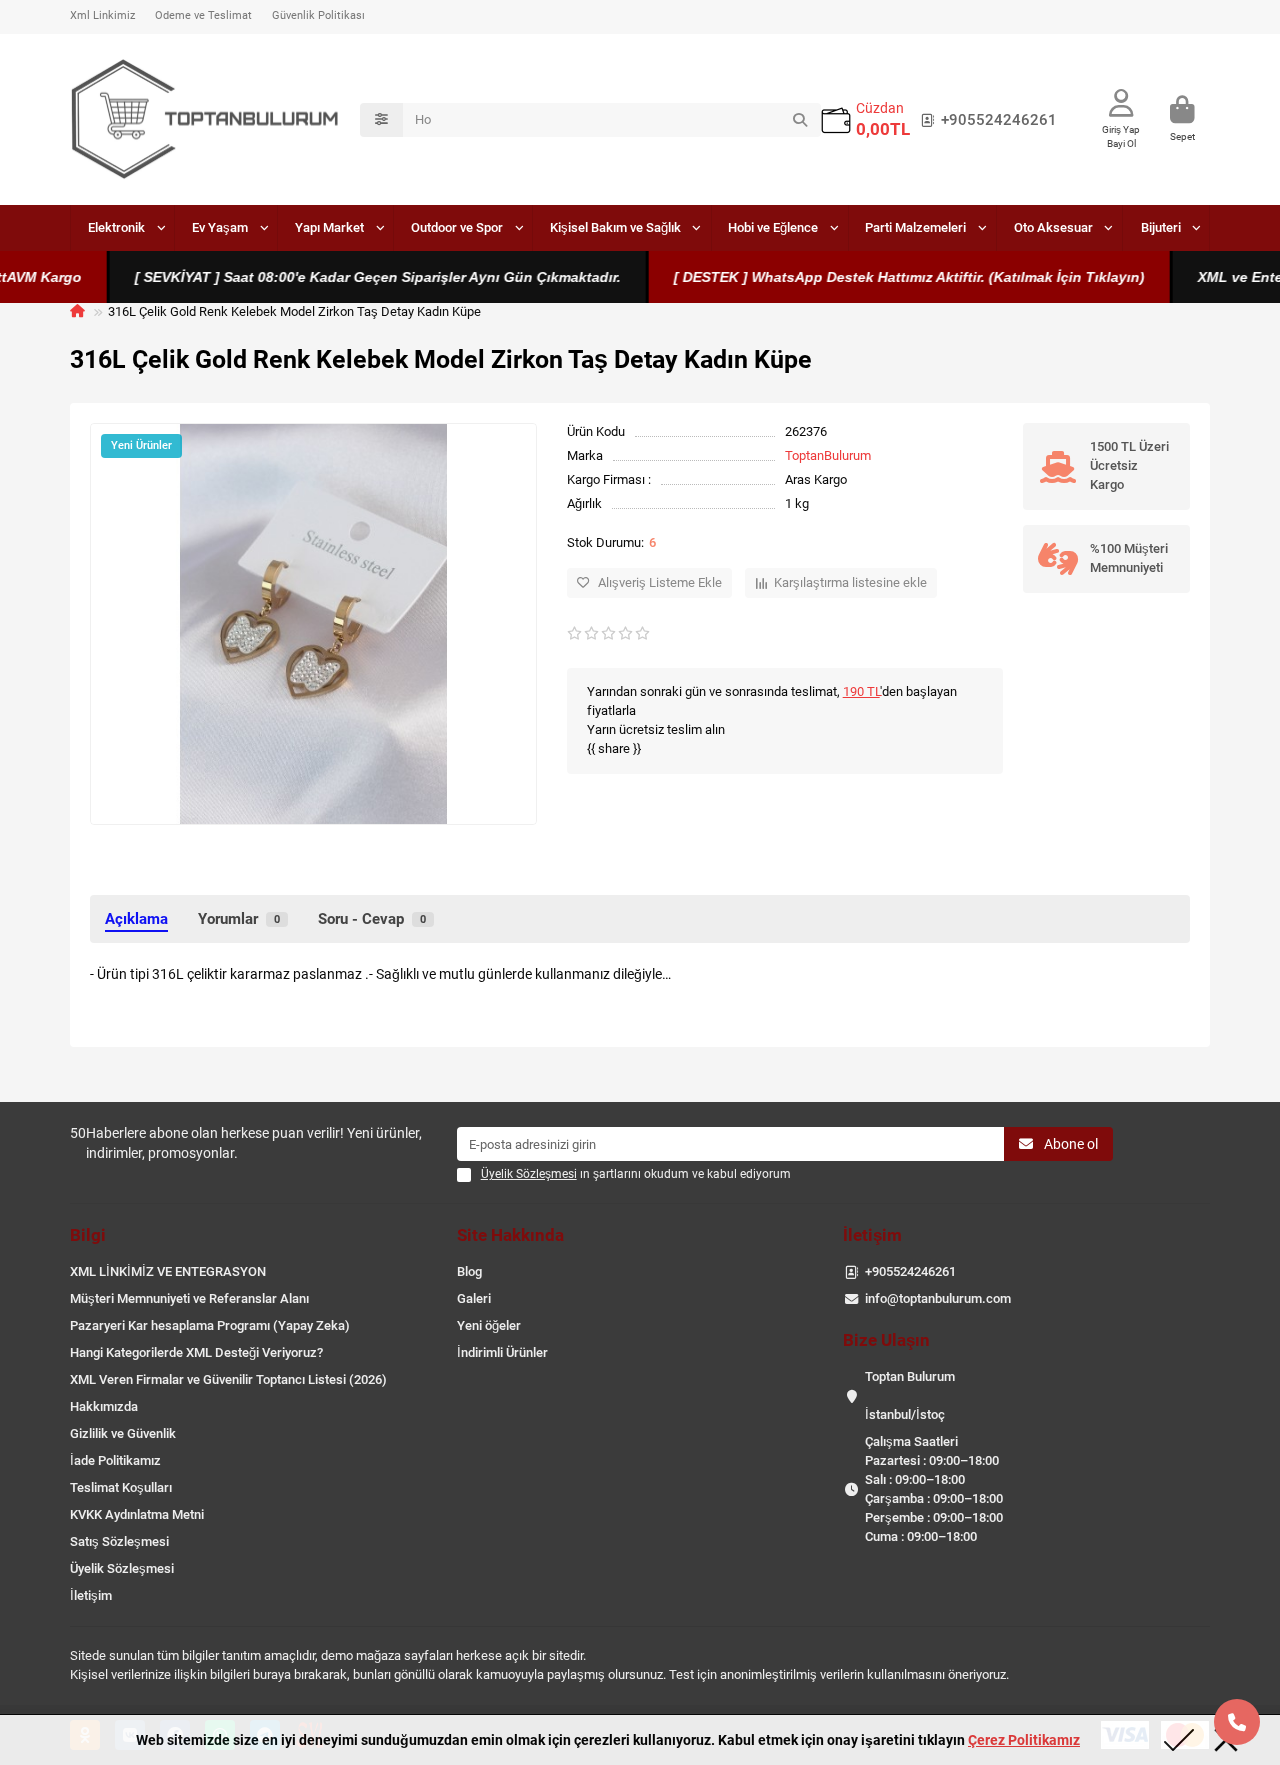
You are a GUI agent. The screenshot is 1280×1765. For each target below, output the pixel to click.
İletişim (91, 1595)
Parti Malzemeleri (915, 227)
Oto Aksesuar (1053, 227)
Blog (469, 1271)
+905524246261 (999, 120)
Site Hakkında (510, 1235)
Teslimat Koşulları (121, 1487)
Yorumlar (239, 919)
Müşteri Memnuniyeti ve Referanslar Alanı (189, 1298)
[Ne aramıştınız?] (800, 120)
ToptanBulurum (828, 455)
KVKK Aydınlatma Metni (137, 1514)
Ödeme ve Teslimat (203, 15)
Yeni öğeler (489, 1325)
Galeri (474, 1298)
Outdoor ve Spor (457, 227)
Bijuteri (1161, 227)
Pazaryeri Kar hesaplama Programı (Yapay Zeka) (210, 1325)
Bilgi (88, 1235)
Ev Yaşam (220, 227)
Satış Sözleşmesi (119, 1541)
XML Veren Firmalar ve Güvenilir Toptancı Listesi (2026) (228, 1379)
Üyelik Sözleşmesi (122, 1568)
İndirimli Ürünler (502, 1352)
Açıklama (136, 919)
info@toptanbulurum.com (938, 1298)
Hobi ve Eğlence (773, 227)
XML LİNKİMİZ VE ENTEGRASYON (168, 1271)
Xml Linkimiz (102, 15)
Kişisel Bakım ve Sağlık (615, 227)
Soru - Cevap (372, 919)
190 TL (861, 691)
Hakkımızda (104, 1406)
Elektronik (116, 227)
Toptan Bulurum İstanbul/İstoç (910, 1395)
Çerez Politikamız (1024, 1740)
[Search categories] (381, 120)
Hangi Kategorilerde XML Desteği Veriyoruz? (196, 1352)
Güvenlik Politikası (318, 15)
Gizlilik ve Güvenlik (123, 1433)
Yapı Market (329, 227)
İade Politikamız (115, 1460)
